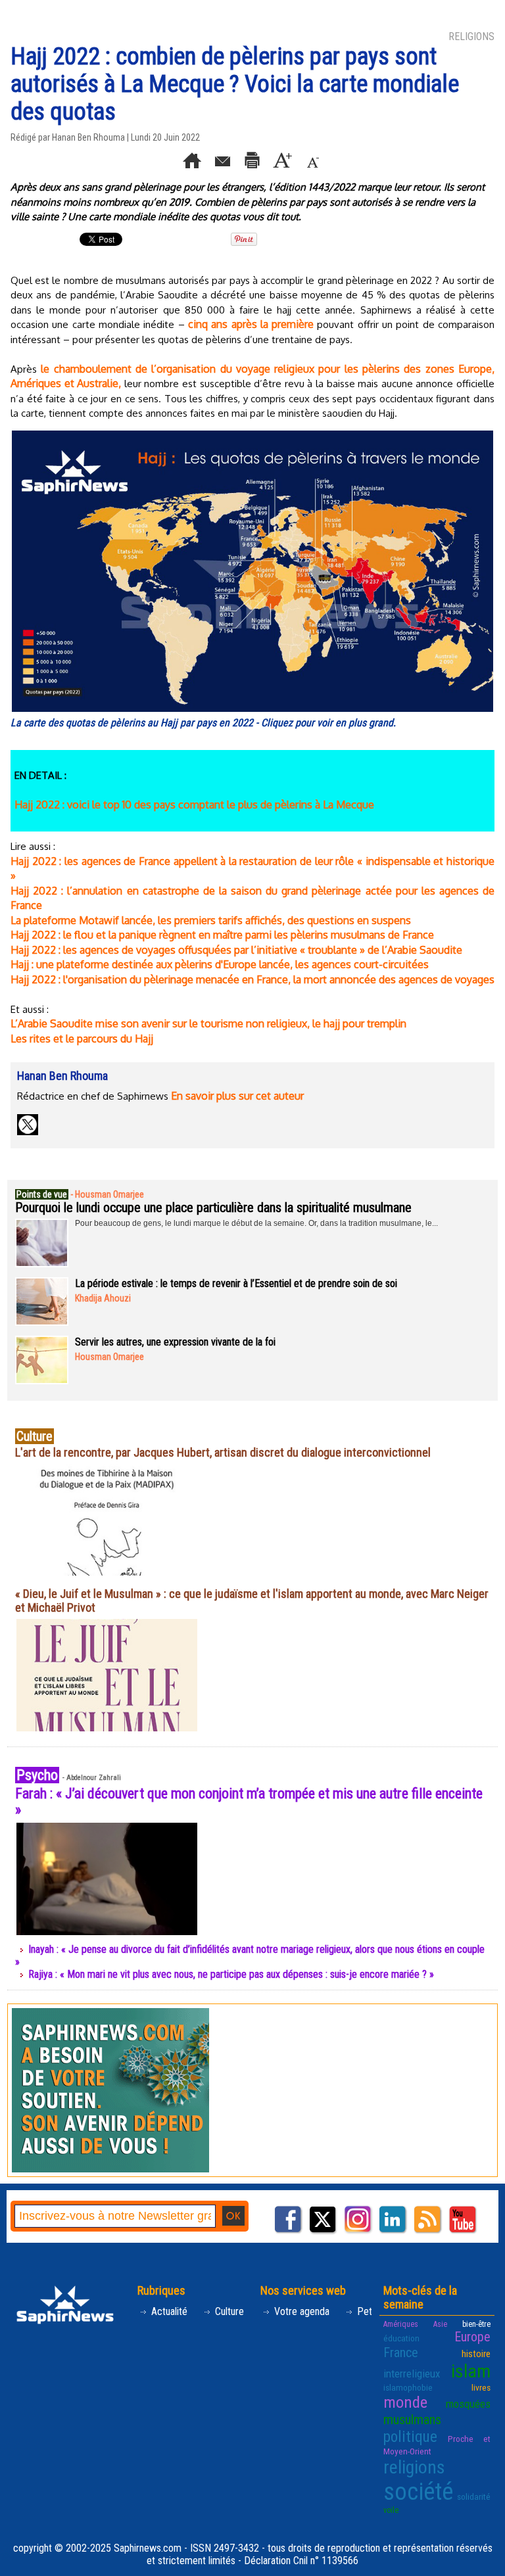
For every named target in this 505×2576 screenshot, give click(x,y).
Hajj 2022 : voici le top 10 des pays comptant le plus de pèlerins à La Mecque (194, 805)
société (418, 2492)
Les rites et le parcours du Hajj (82, 1039)
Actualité (168, 2311)
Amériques (401, 2324)
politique (410, 2437)
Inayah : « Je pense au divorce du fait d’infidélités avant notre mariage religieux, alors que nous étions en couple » (250, 1955)
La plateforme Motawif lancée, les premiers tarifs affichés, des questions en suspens (211, 920)
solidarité (474, 2496)
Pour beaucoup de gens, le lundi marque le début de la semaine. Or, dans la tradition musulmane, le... (256, 1223)
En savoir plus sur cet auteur (237, 1096)
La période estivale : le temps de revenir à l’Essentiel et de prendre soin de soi (236, 1283)
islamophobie (408, 2387)
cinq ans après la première (251, 324)
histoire (476, 2354)
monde (405, 2402)
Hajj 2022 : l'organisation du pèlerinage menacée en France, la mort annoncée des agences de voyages (252, 979)
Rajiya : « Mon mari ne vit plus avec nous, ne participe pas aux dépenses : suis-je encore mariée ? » (231, 1974)
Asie (440, 2324)
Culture (228, 2311)
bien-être (476, 2324)
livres (481, 2387)
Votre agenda (301, 2311)
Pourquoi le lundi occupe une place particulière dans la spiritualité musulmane (213, 1207)
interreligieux (412, 2374)
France (401, 2353)
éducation (401, 2338)
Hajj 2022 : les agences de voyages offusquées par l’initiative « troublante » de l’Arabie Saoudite (236, 950)
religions (414, 2467)
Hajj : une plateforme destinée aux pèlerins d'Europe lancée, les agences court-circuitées (220, 964)
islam (471, 2371)
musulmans (412, 2420)
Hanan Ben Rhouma (88, 137)
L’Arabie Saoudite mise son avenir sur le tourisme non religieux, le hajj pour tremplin (208, 1023)
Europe (472, 2337)
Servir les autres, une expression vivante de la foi (175, 1342)
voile (391, 2510)
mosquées (468, 2404)
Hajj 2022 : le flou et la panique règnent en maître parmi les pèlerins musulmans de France (222, 935)
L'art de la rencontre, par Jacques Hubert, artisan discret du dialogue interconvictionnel (223, 1452)
